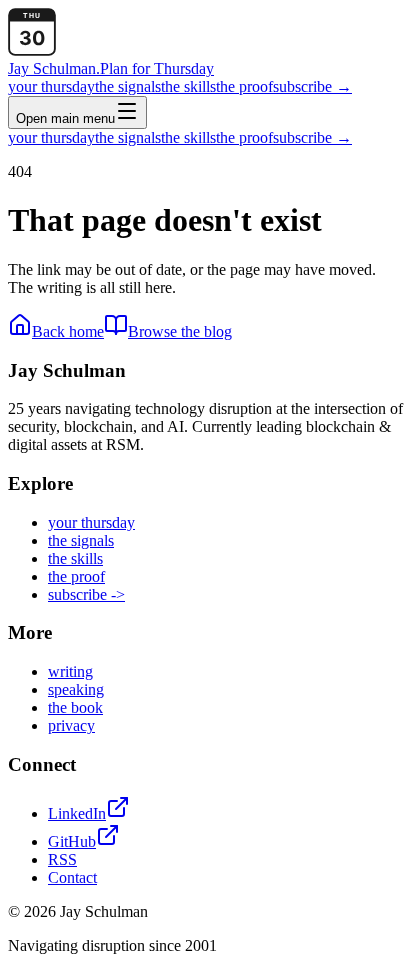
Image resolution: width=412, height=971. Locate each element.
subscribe (312, 86)
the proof (244, 86)
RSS (62, 859)
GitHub (72, 841)
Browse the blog (180, 331)
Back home (68, 331)
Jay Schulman (54, 68)
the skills (188, 86)
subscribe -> (86, 594)
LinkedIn (77, 813)
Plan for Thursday (157, 68)
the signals (128, 86)
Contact (72, 877)
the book (75, 707)
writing (70, 671)
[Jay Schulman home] (32, 50)
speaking (76, 689)
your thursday (51, 86)
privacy (71, 725)
